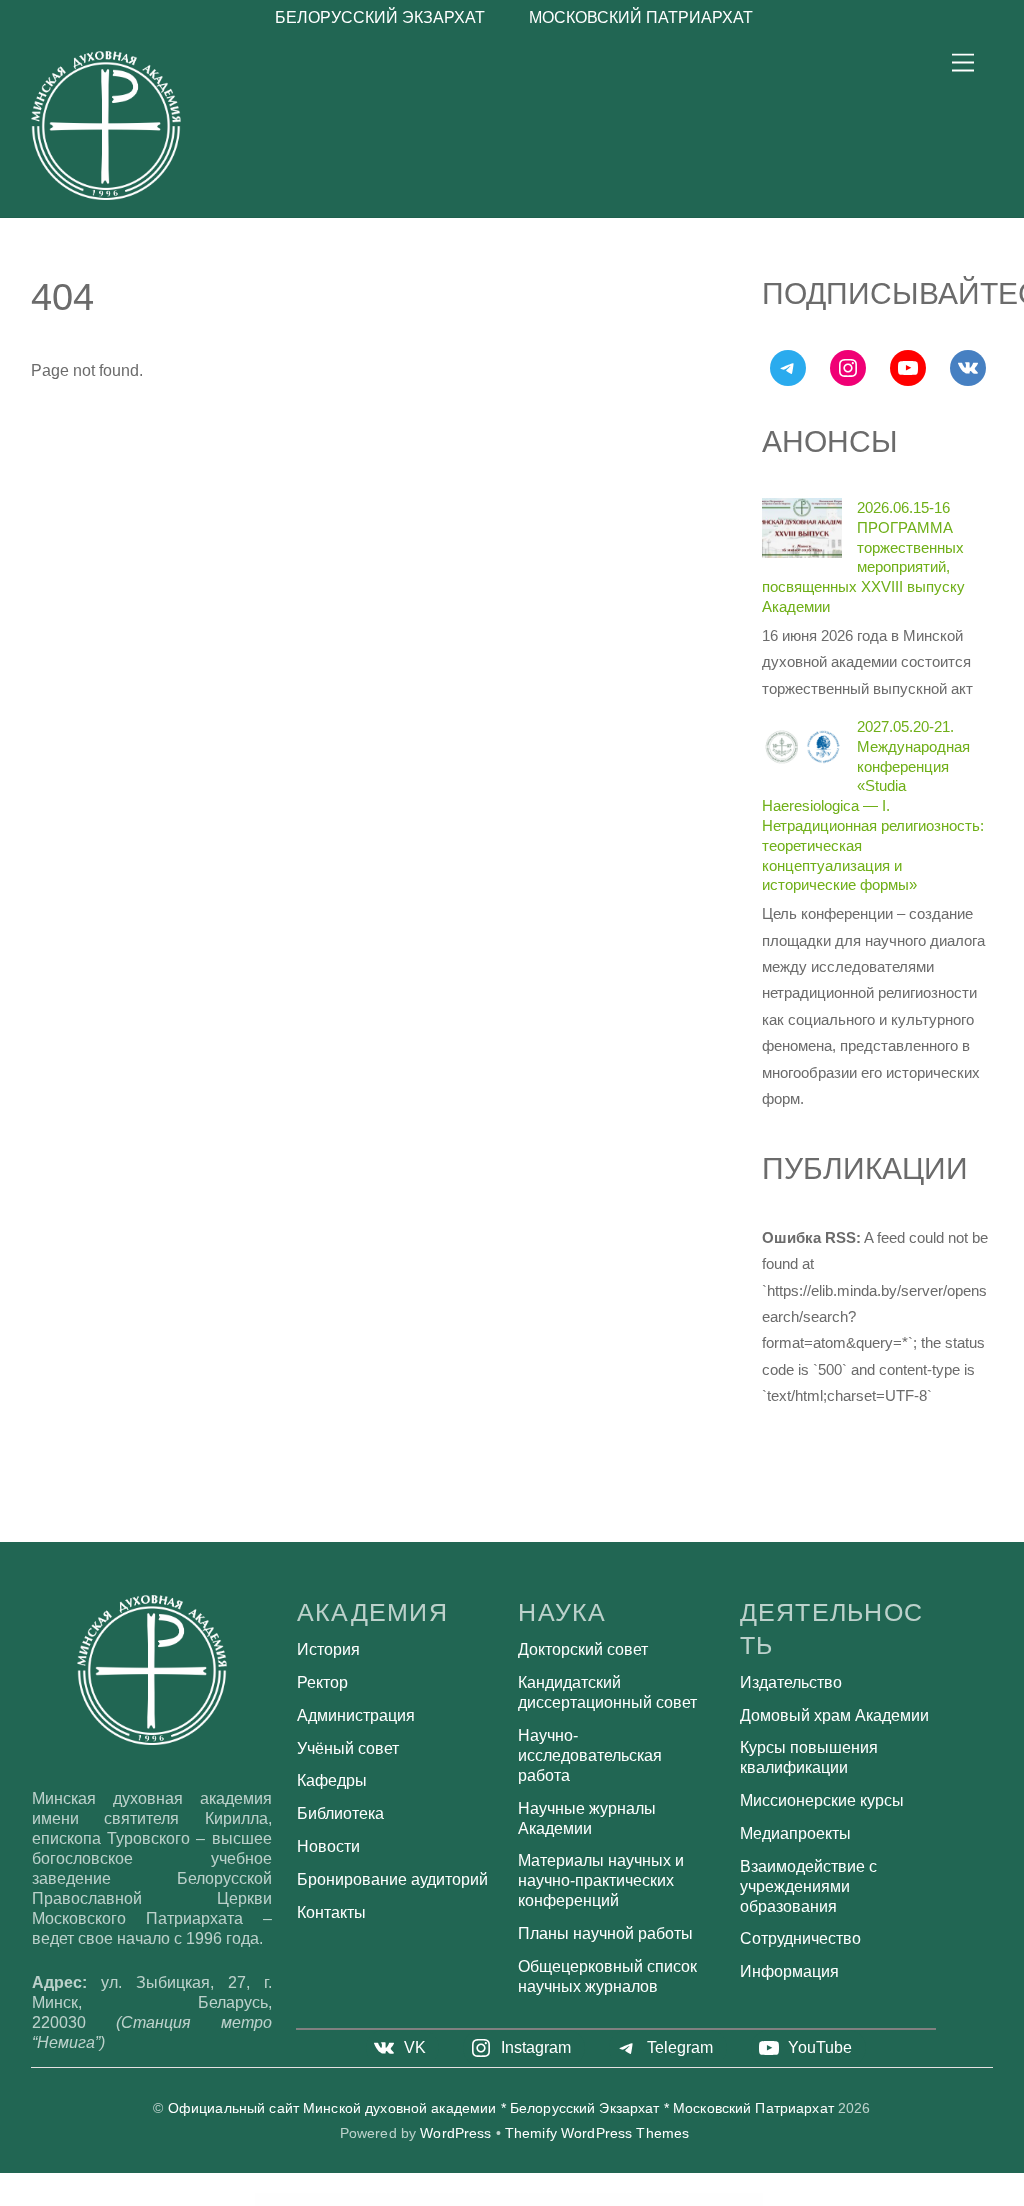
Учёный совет (348, 1748)
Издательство (791, 1682)
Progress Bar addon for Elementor (562, 2199)
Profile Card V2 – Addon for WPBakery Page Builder (471, 2199)
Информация (789, 1971)
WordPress (455, 2133)
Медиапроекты (795, 1833)
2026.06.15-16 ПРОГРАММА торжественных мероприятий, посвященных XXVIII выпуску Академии (863, 557)
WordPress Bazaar (275, 2199)
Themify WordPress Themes (597, 2133)
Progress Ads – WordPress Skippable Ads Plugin (520, 2199)
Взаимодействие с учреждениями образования (808, 1886)
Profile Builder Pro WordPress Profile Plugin (358, 2199)
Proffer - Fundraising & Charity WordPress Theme (312, 2199)
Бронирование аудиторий (392, 1879)
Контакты (331, 1912)
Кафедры (332, 1780)
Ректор (322, 1682)
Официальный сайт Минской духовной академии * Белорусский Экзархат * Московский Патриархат (501, 2108)
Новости (328, 1846)
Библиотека (340, 1813)
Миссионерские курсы (822, 1800)
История (328, 1649)
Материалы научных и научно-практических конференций (601, 1880)
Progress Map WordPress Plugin (743, 2199)
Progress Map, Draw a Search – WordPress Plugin (653, 2199)
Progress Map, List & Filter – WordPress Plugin (702, 2199)
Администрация (356, 1715)
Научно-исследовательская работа (590, 1755)
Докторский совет (583, 1649)
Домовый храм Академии (834, 1715)
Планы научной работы (605, 1933)
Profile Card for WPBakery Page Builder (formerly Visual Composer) (412, 2199)
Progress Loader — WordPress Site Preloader (604, 2199)
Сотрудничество (800, 1938)
